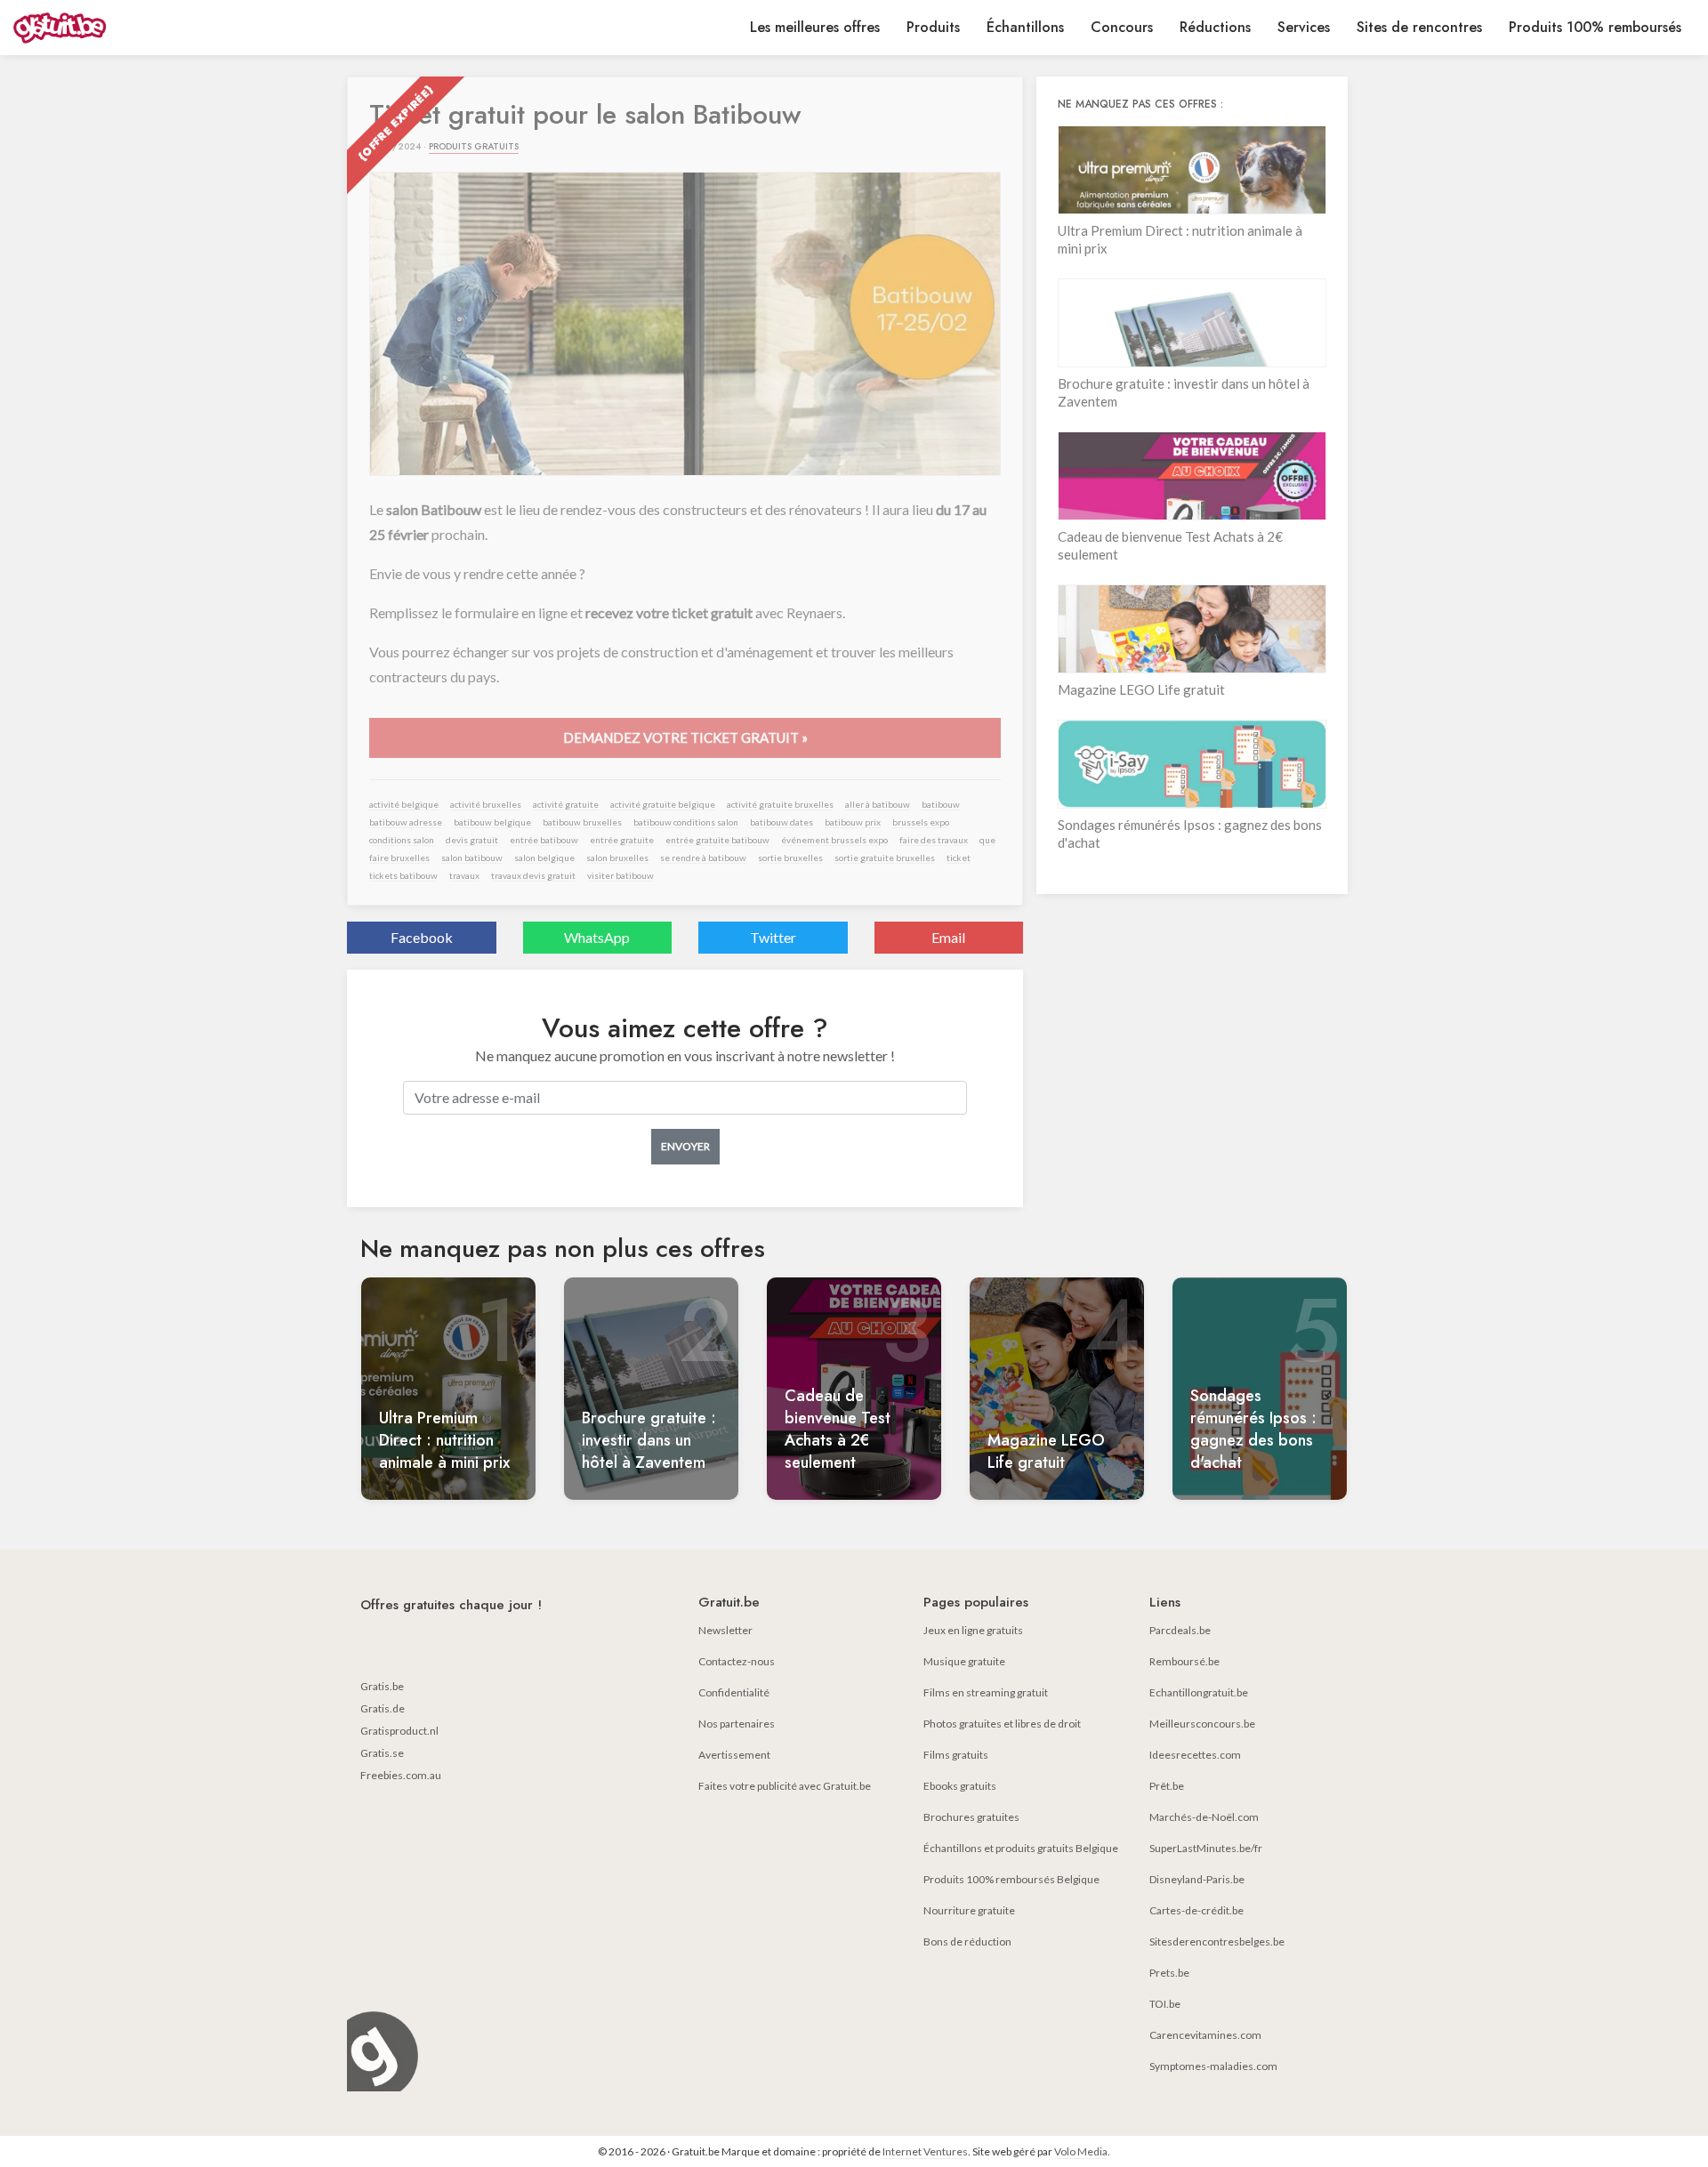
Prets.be (1169, 1973)
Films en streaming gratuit (986, 1692)
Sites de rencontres (1419, 27)
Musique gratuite (964, 1661)
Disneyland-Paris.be (1197, 1879)
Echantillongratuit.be (1199, 1692)
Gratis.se (382, 1753)
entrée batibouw (544, 840)
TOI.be (1165, 2004)
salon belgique (544, 858)
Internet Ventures (925, 2151)
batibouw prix (853, 822)
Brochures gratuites (971, 1817)
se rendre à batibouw (703, 858)
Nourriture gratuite (969, 1910)
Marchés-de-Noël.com (1204, 1817)
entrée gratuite (622, 840)
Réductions (1215, 27)
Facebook (422, 937)
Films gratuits (956, 1755)
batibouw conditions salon (686, 822)
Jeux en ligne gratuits (973, 1630)
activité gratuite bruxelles (780, 804)
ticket (959, 858)
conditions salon (402, 840)
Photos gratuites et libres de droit (1002, 1724)
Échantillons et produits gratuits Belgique (1021, 1848)
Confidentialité (734, 1692)
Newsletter (725, 1630)
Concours (1122, 27)
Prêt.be (1167, 1786)
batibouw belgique (492, 822)
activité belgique (404, 804)
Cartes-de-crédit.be (1196, 1910)
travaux (464, 875)
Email (948, 937)
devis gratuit (472, 840)
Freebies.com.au (401, 1775)
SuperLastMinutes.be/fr (1206, 1848)
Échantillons (1025, 27)
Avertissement (734, 1755)
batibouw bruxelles (582, 822)
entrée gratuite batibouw (717, 840)
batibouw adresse (406, 822)
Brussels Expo (921, 822)
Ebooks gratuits (960, 1786)
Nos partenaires (737, 1724)
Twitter (773, 937)
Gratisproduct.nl (399, 1731)
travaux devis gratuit (533, 875)
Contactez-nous (737, 1661)
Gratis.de (383, 1708)
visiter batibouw (620, 875)
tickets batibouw (403, 875)
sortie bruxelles (790, 858)
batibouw (941, 804)
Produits (933, 27)
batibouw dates (781, 822)
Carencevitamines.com (1205, 2035)
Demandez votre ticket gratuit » (685, 737)
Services (1304, 27)
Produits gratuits (474, 146)
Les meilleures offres (815, 27)
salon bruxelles (617, 858)
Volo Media (1081, 2151)
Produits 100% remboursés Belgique (1011, 1879)
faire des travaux (934, 840)
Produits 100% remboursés (1595, 27)
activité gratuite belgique (663, 804)
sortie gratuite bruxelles (885, 858)
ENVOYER (685, 1146)
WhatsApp (597, 937)
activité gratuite (566, 804)
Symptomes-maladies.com (1213, 2066)
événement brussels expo (834, 840)
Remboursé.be (1184, 1661)
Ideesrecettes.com (1195, 1755)
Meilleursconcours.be (1202, 1724)
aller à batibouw (878, 804)
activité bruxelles (486, 804)
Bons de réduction (967, 1941)
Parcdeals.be (1180, 1630)
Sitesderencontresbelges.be (1217, 1941)
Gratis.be (382, 1686)
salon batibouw (472, 858)
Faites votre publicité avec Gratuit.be (785, 1786)
